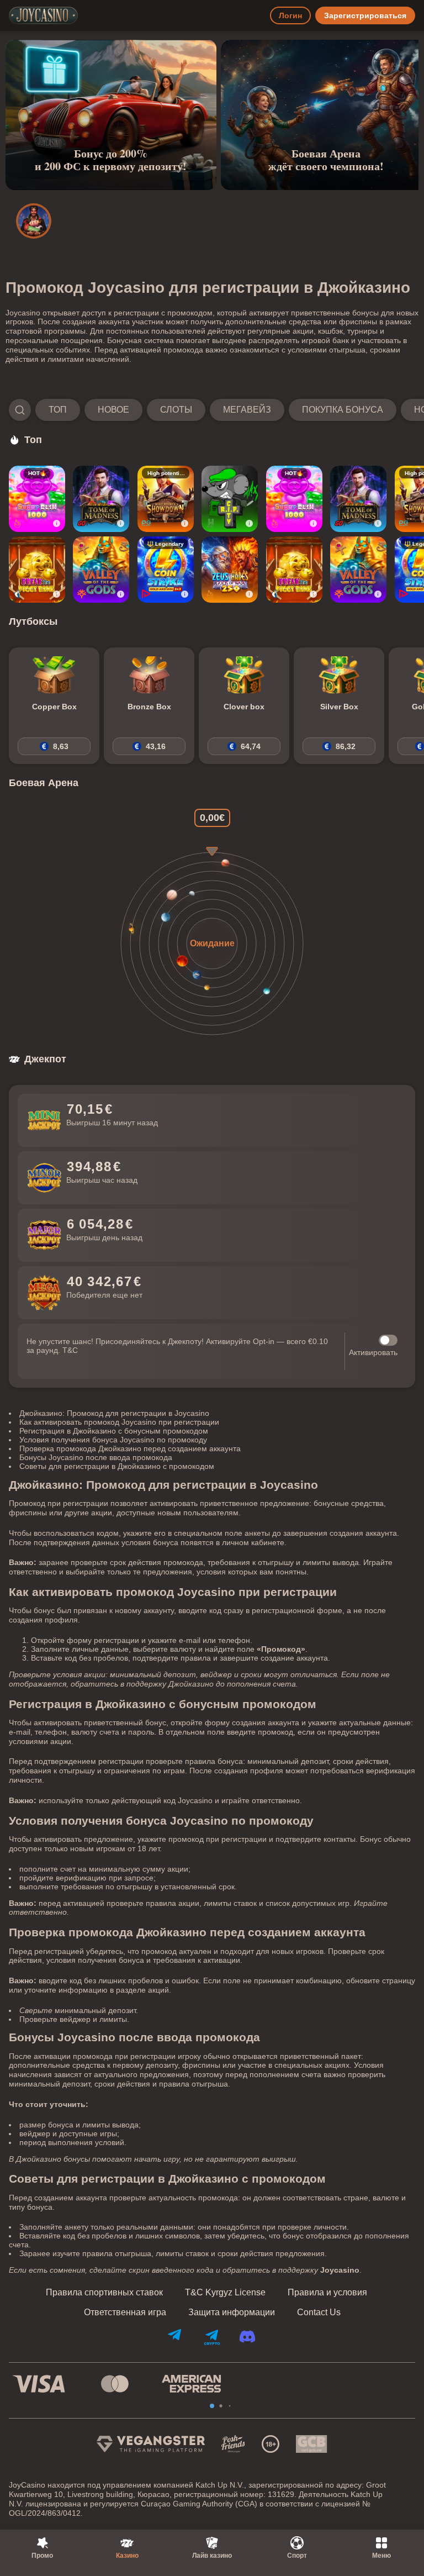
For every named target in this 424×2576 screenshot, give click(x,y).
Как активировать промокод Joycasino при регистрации (119, 1422)
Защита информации (232, 2312)
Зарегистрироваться (365, 15)
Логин (290, 15)
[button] (212, 410)
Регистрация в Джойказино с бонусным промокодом (114, 1431)
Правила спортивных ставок (104, 2293)
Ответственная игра (125, 2312)
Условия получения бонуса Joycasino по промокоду (113, 1440)
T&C (70, 1350)
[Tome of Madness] (101, 499)
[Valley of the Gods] (101, 570)
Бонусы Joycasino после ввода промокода (96, 1457)
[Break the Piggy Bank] (37, 570)
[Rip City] (230, 499)
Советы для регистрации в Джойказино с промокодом (117, 1466)
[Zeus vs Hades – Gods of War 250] (230, 570)
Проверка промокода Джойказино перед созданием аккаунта (130, 1448)
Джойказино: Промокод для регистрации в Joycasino (114, 1413)
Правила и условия (327, 2293)
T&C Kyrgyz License (225, 2293)
